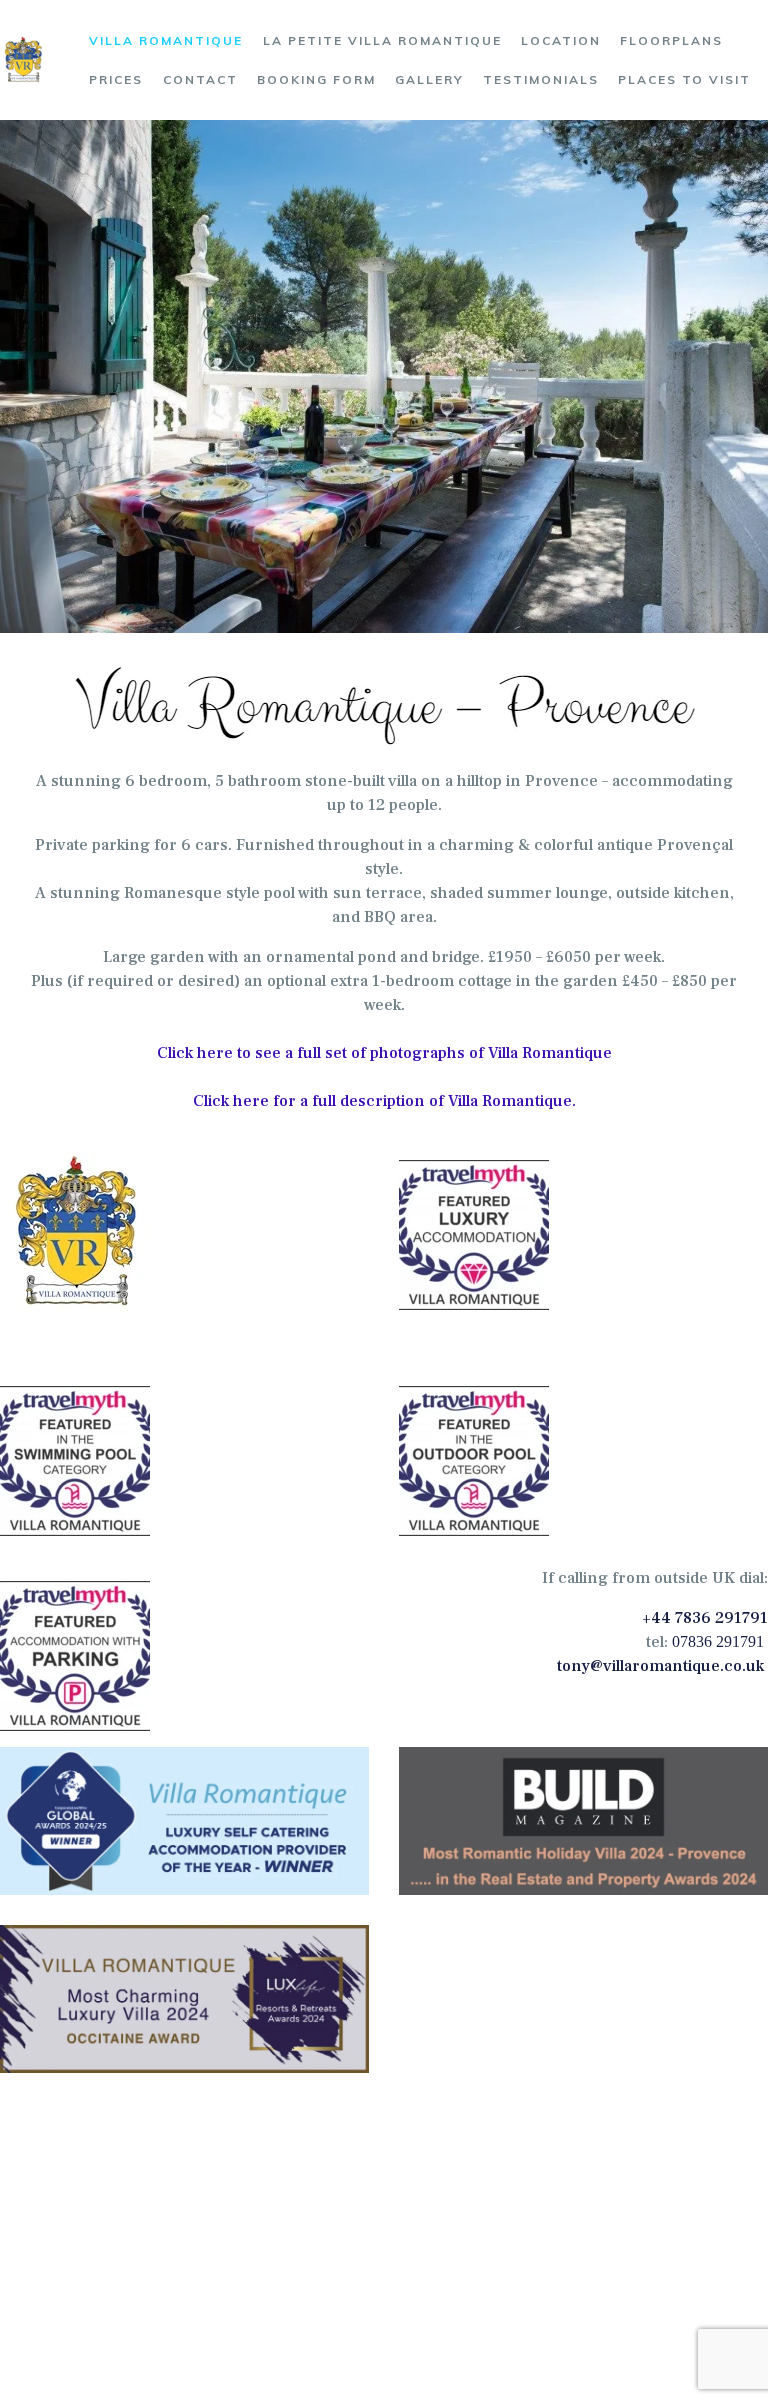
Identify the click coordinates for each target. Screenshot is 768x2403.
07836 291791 (718, 1641)
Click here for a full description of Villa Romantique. (384, 1101)
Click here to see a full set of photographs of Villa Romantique (384, 1053)
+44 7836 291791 (705, 1618)
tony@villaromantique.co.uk (660, 1666)
